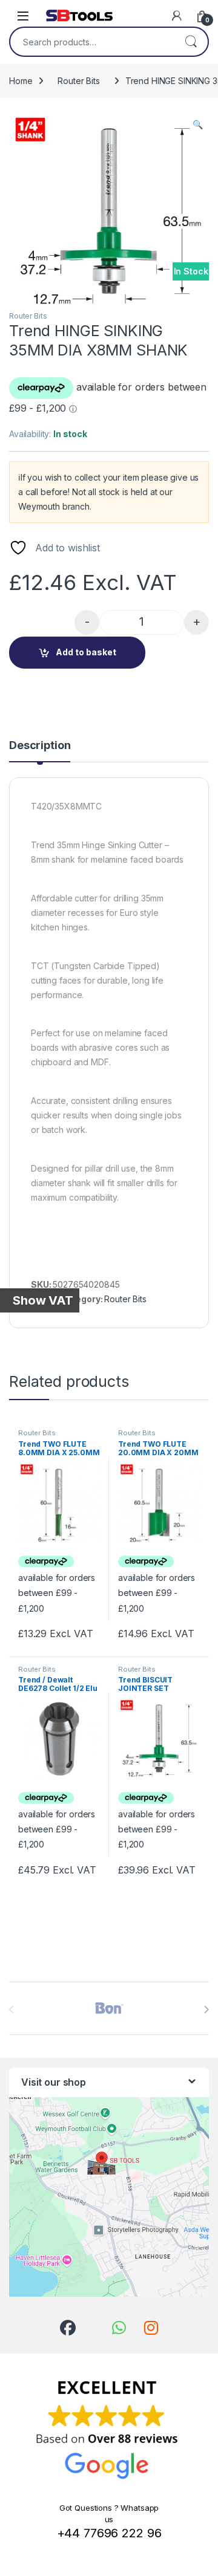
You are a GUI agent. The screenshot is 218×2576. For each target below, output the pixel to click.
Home (21, 81)
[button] (198, 125)
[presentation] (206, 2010)
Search (191, 42)
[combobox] (92, 42)
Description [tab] (40, 746)
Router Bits (78, 81)
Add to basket (86, 652)
